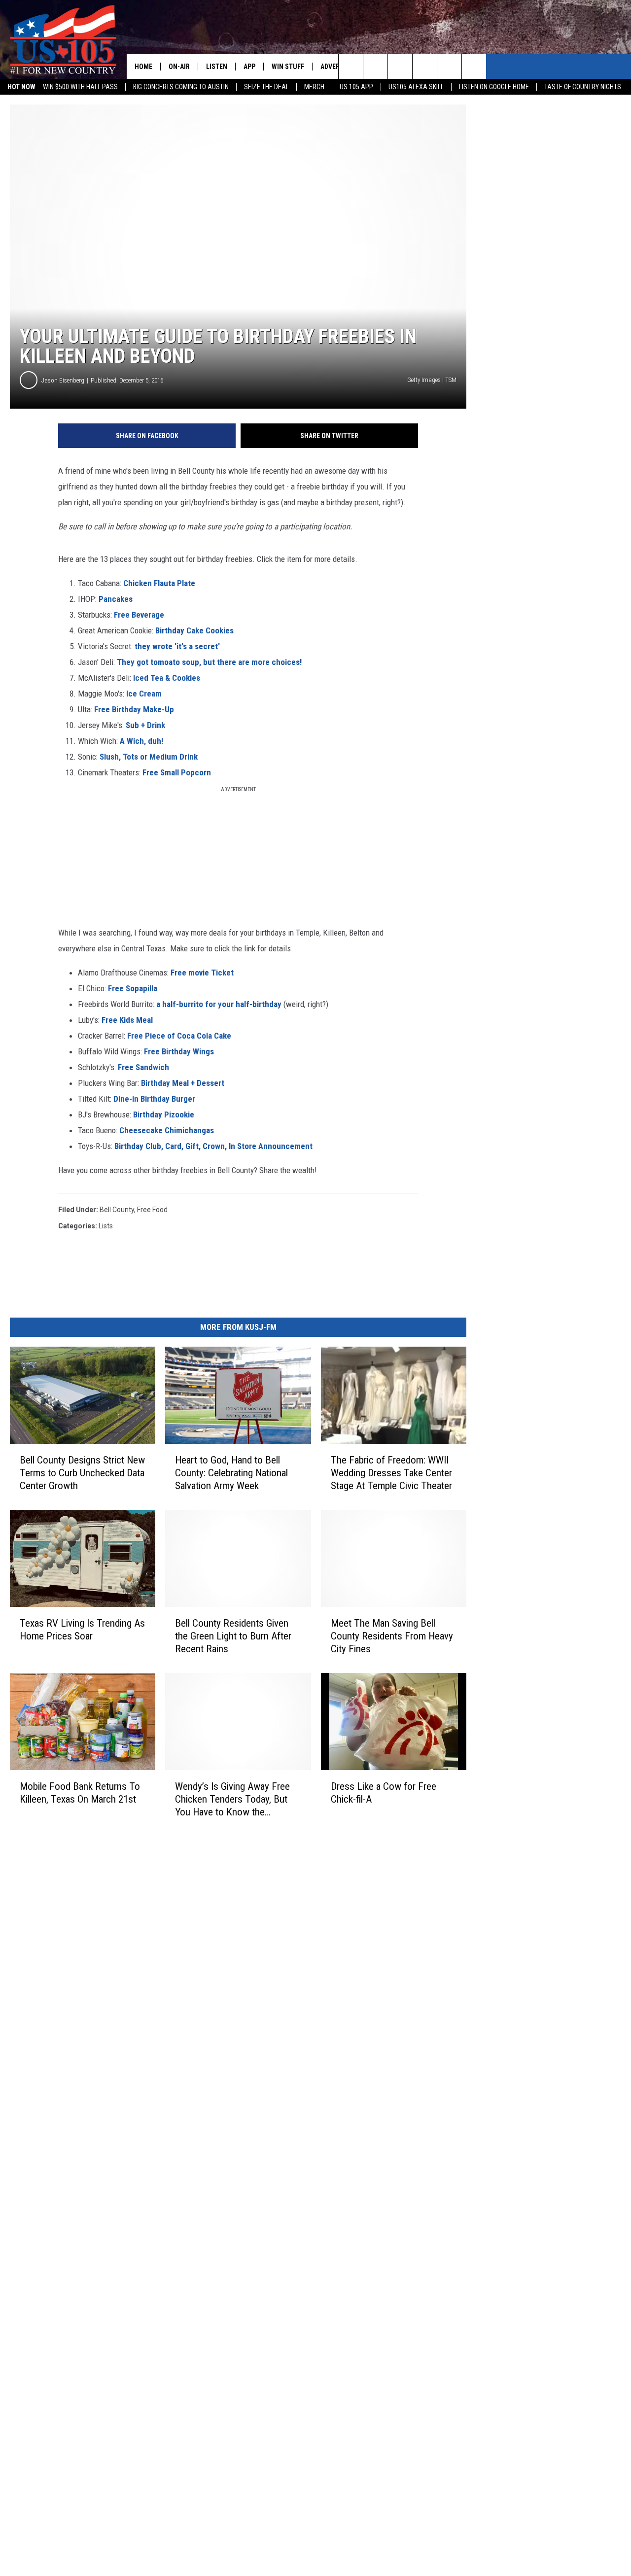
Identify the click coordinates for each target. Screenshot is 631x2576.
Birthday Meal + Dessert (183, 1083)
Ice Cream (144, 694)
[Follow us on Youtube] (449, 67)
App (249, 67)
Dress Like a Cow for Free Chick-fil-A (384, 1793)
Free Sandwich (143, 1067)
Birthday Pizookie (164, 1114)
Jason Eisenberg (63, 380)
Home (143, 67)
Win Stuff (288, 67)
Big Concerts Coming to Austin (181, 87)
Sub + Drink (145, 725)
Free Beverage (139, 615)
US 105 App (356, 87)
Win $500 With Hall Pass (80, 87)
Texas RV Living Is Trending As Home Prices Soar (82, 1630)
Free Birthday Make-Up (134, 709)
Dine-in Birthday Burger (154, 1099)
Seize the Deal (266, 87)
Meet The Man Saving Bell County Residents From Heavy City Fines (392, 1636)
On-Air (179, 67)
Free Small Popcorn (177, 772)
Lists (106, 1226)
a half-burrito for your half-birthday (219, 1004)
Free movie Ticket (202, 973)
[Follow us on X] (474, 67)
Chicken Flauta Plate (158, 583)
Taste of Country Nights (583, 87)
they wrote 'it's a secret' (177, 646)
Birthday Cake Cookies (194, 630)
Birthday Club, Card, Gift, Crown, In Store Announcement (213, 1146)
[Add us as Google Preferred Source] (375, 67)
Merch (314, 87)
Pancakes (116, 599)
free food (152, 1210)
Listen (217, 67)
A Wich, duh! (141, 741)
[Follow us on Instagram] (425, 67)
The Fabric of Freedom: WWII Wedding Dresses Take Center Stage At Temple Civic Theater (391, 1473)
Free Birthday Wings (179, 1051)
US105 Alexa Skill (416, 87)
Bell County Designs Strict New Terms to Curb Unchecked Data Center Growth (82, 1473)
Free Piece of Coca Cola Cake (179, 1036)
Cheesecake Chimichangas (167, 1130)
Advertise (337, 67)
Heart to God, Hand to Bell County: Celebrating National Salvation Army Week (231, 1473)
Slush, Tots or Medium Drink (149, 757)
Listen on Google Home (494, 87)
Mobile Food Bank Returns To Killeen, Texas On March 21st (80, 1792)
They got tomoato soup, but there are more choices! (209, 662)
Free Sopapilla (133, 988)
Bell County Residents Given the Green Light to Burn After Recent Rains (233, 1636)
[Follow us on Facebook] (400, 67)
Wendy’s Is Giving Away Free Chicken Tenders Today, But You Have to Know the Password (232, 1799)
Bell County (117, 1210)
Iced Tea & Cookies (167, 678)
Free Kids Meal (127, 1020)
